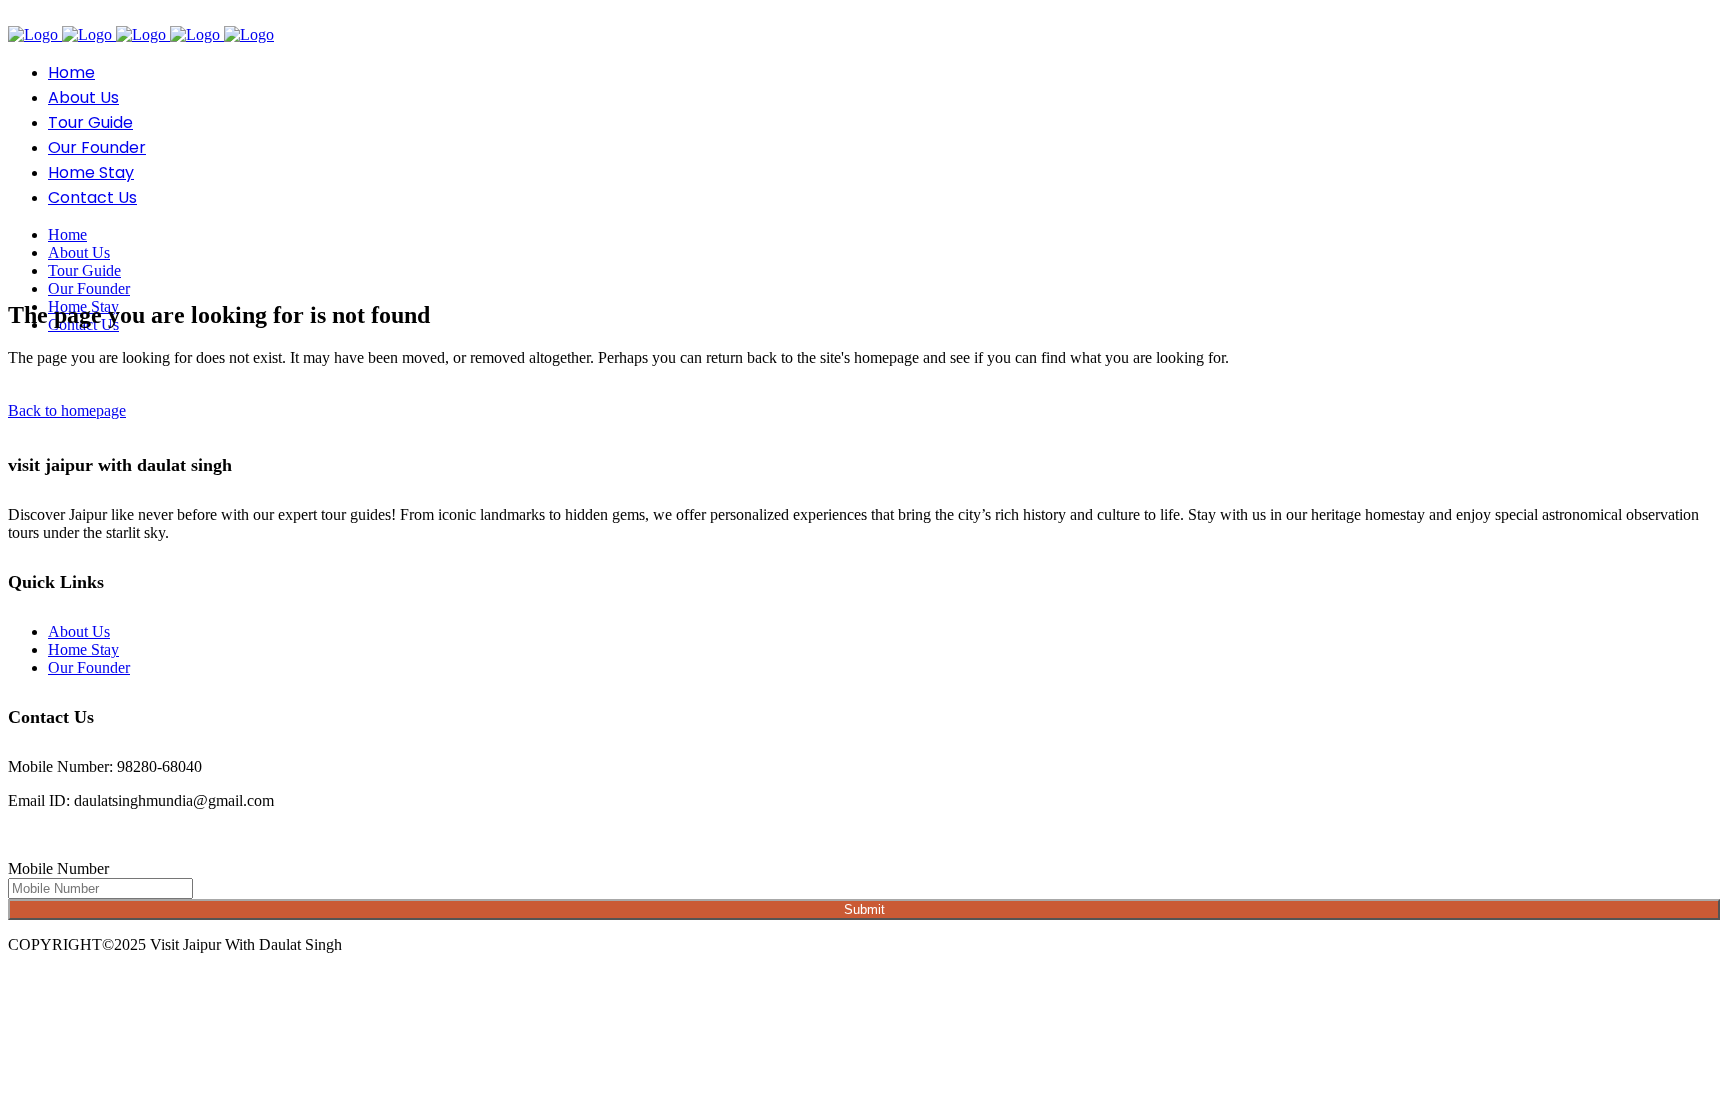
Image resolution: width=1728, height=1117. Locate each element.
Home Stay (83, 649)
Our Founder (89, 667)
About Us (79, 631)
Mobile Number (58, 868)
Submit (864, 909)
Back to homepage (67, 410)
